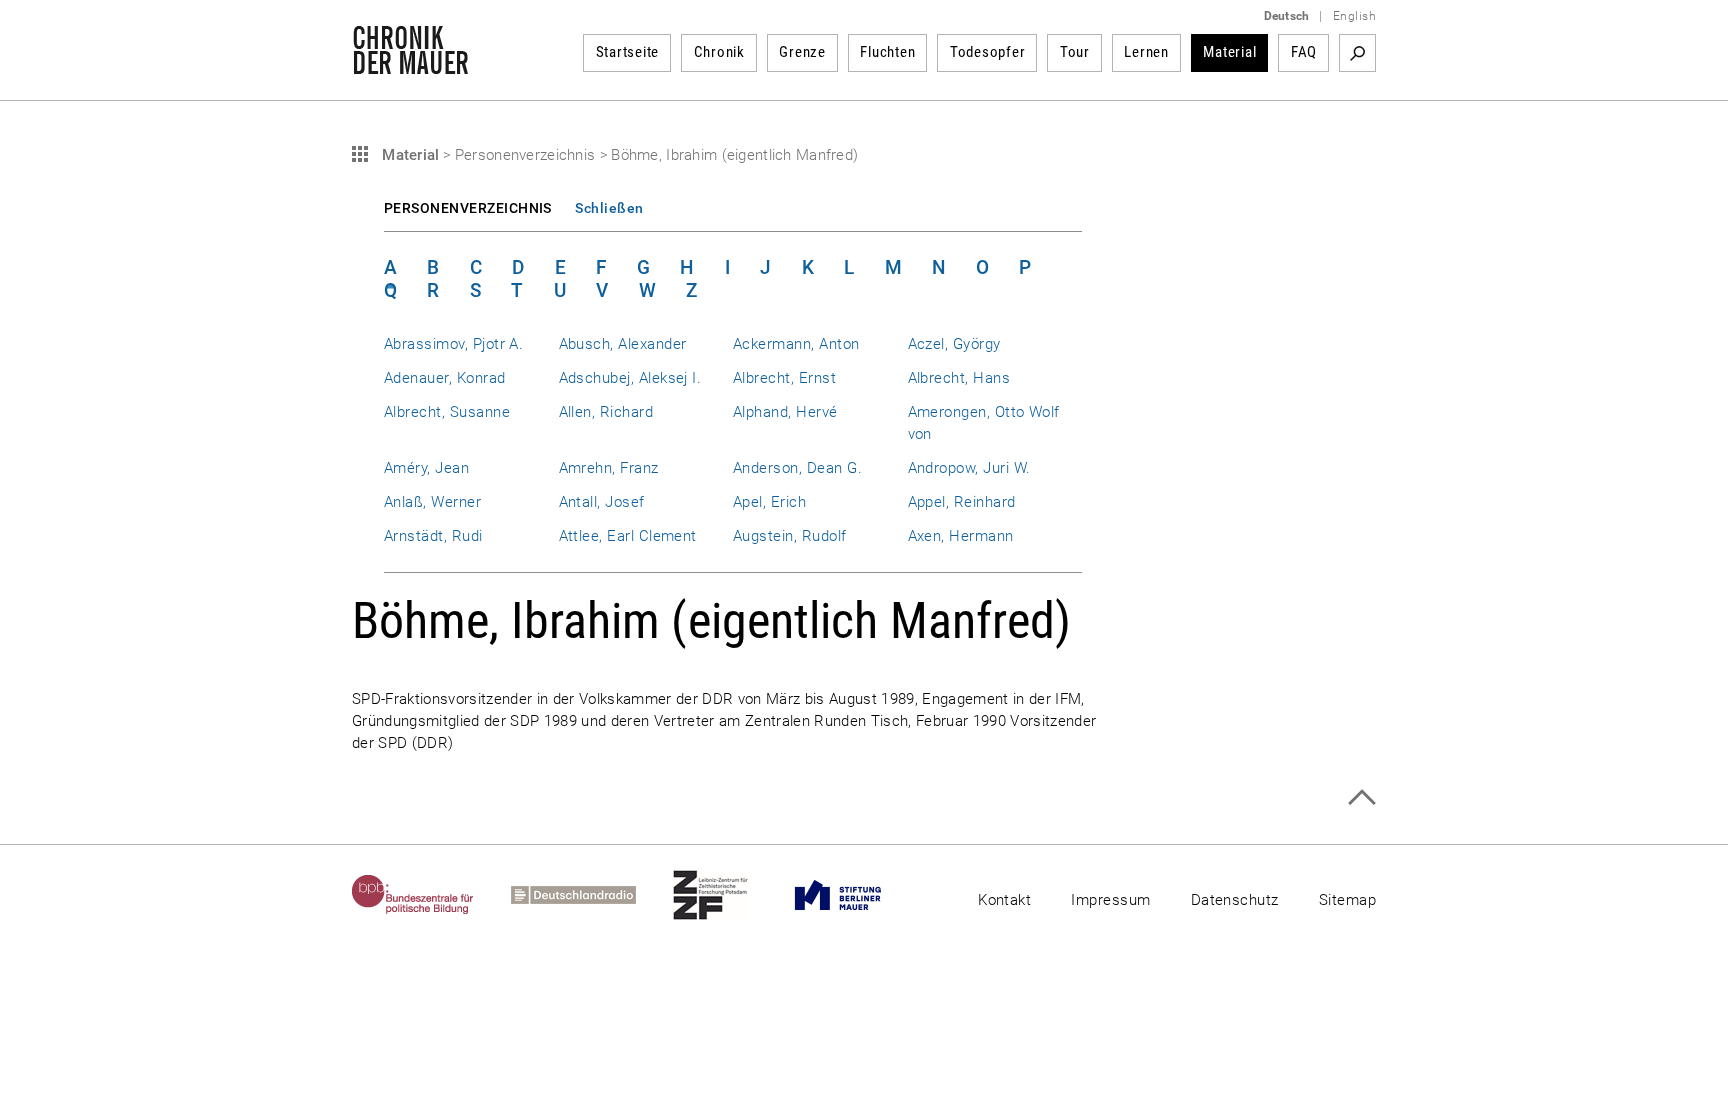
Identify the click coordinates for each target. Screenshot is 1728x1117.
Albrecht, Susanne (447, 412)
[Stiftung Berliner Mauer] (856, 895)
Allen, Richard (606, 412)
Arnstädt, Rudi (433, 536)
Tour (1075, 52)
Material (1229, 52)
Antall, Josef (602, 502)
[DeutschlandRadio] (592, 895)
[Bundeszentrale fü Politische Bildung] (431, 895)
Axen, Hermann (961, 536)
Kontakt (1004, 900)
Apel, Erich (769, 502)
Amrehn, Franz (609, 468)
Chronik (719, 52)
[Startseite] (410, 64)
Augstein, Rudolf (790, 536)
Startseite (628, 52)
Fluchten (887, 52)
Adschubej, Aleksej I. (630, 378)
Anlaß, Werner (432, 502)
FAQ (1304, 52)
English (1354, 16)
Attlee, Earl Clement (628, 536)
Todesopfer (988, 52)
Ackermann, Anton (796, 344)
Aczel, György (954, 344)
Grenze (802, 52)
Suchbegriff (1357, 53)
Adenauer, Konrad (445, 378)
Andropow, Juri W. (969, 468)
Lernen (1146, 52)
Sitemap (1347, 900)
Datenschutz (1235, 900)
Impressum (1110, 900)
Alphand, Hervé (785, 412)
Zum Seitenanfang (1361, 797)
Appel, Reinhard (962, 502)
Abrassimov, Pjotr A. (453, 344)
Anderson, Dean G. (797, 468)
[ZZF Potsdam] (729, 895)
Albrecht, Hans (959, 378)
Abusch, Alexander (623, 344)
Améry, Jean (426, 468)
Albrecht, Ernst (784, 378)
